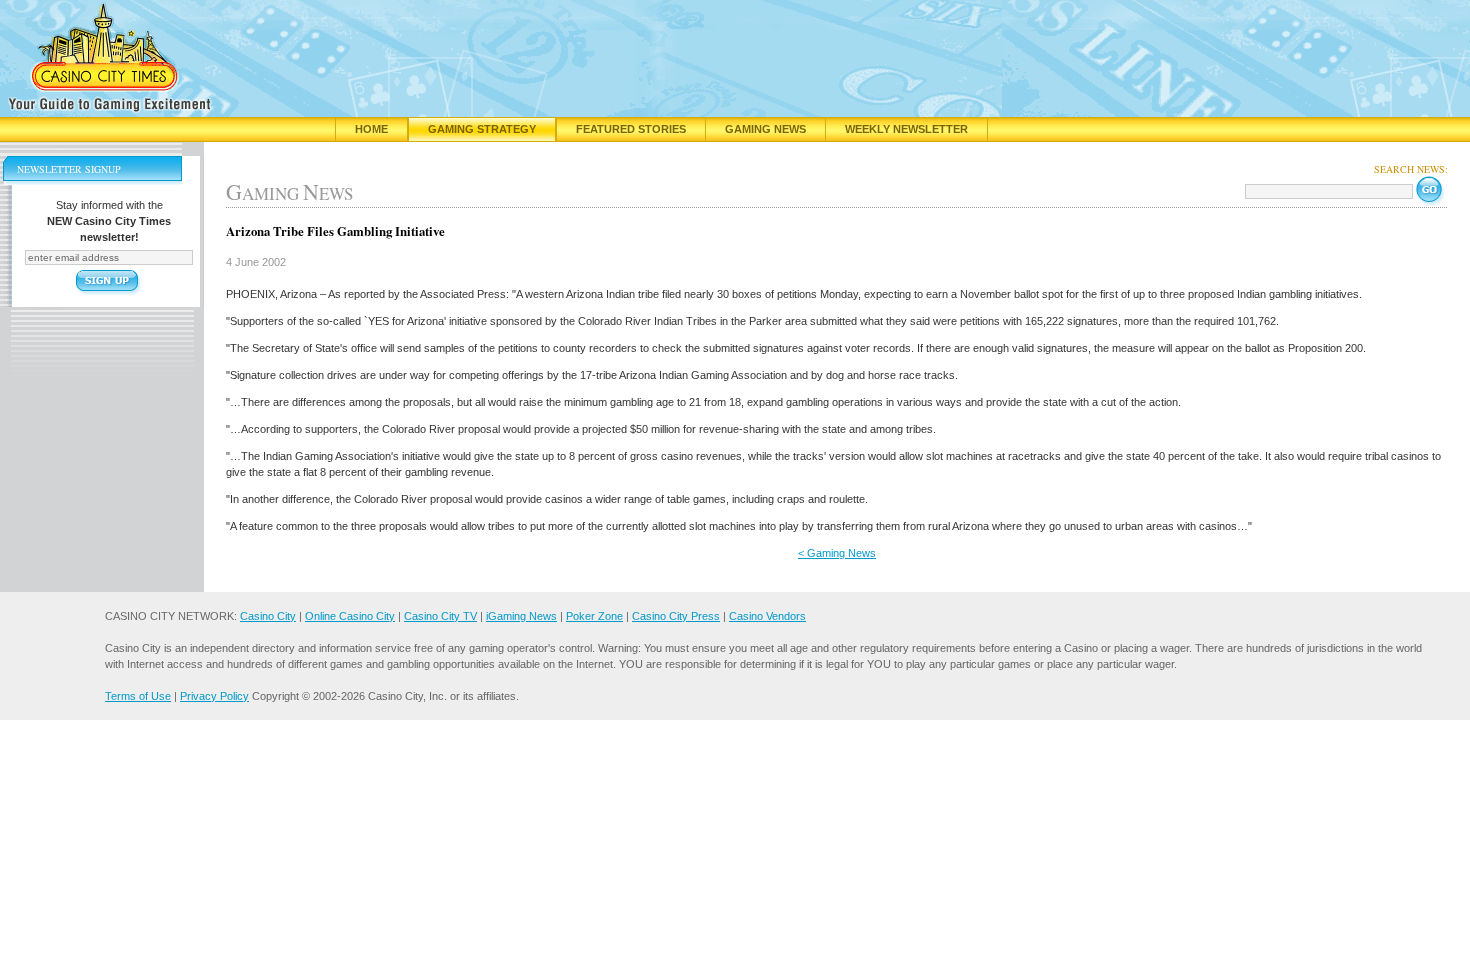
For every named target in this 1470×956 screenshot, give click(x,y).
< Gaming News (837, 553)
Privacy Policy (214, 696)
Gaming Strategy (482, 129)
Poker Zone (594, 616)
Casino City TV (440, 616)
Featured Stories (631, 129)
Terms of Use (138, 696)
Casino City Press (676, 616)
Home (371, 129)
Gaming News (765, 129)
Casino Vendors (767, 616)
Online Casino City (350, 616)
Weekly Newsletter (906, 129)
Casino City (268, 616)
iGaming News (521, 616)
